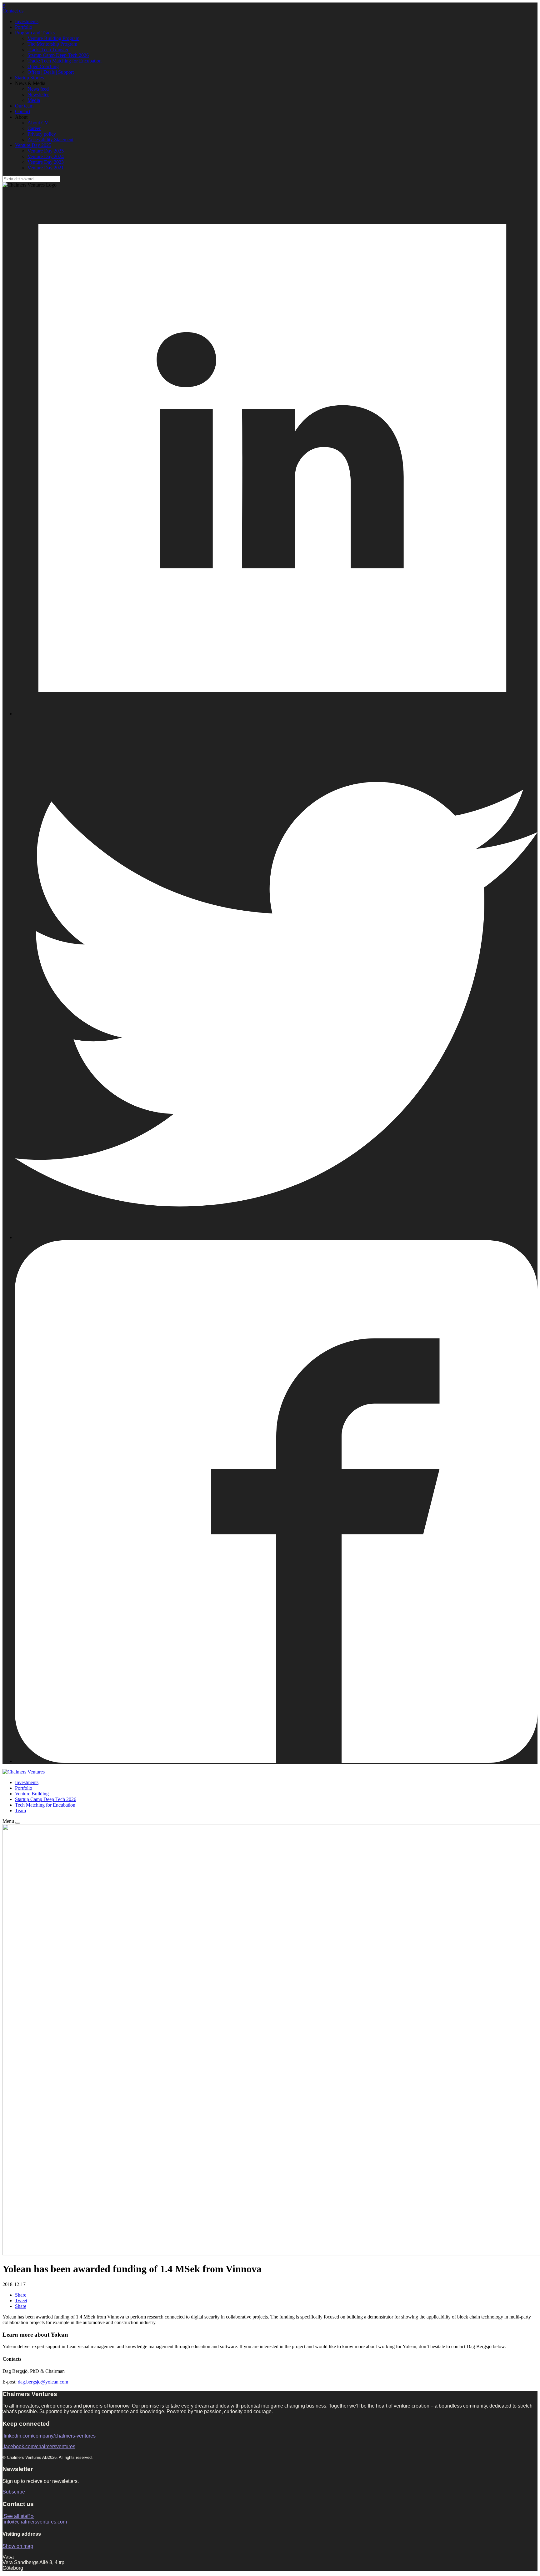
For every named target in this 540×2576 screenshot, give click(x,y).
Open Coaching (43, 66)
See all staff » (19, 2516)
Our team (24, 106)
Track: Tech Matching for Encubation (65, 61)
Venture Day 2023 (46, 162)
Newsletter (38, 95)
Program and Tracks (35, 33)
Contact (23, 111)
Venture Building (32, 1794)
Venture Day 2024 (46, 156)
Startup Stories (29, 78)
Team (20, 1811)
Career (34, 128)
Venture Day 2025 (33, 145)
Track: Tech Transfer (48, 50)
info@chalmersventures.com (35, 2522)
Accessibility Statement (50, 140)
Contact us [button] (13, 11)
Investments (27, 21)
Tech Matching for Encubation (45, 1805)
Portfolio (24, 27)
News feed (38, 89)
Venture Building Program (53, 38)
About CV (38, 123)
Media (34, 100)
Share (21, 2295)
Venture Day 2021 (46, 168)
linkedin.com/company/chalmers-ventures (50, 2436)
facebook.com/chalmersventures (40, 2446)
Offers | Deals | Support (51, 72)
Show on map (18, 2546)
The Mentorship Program (52, 44)
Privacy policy (42, 134)
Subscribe (14, 2492)
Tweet (21, 2301)
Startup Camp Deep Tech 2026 (58, 55)
